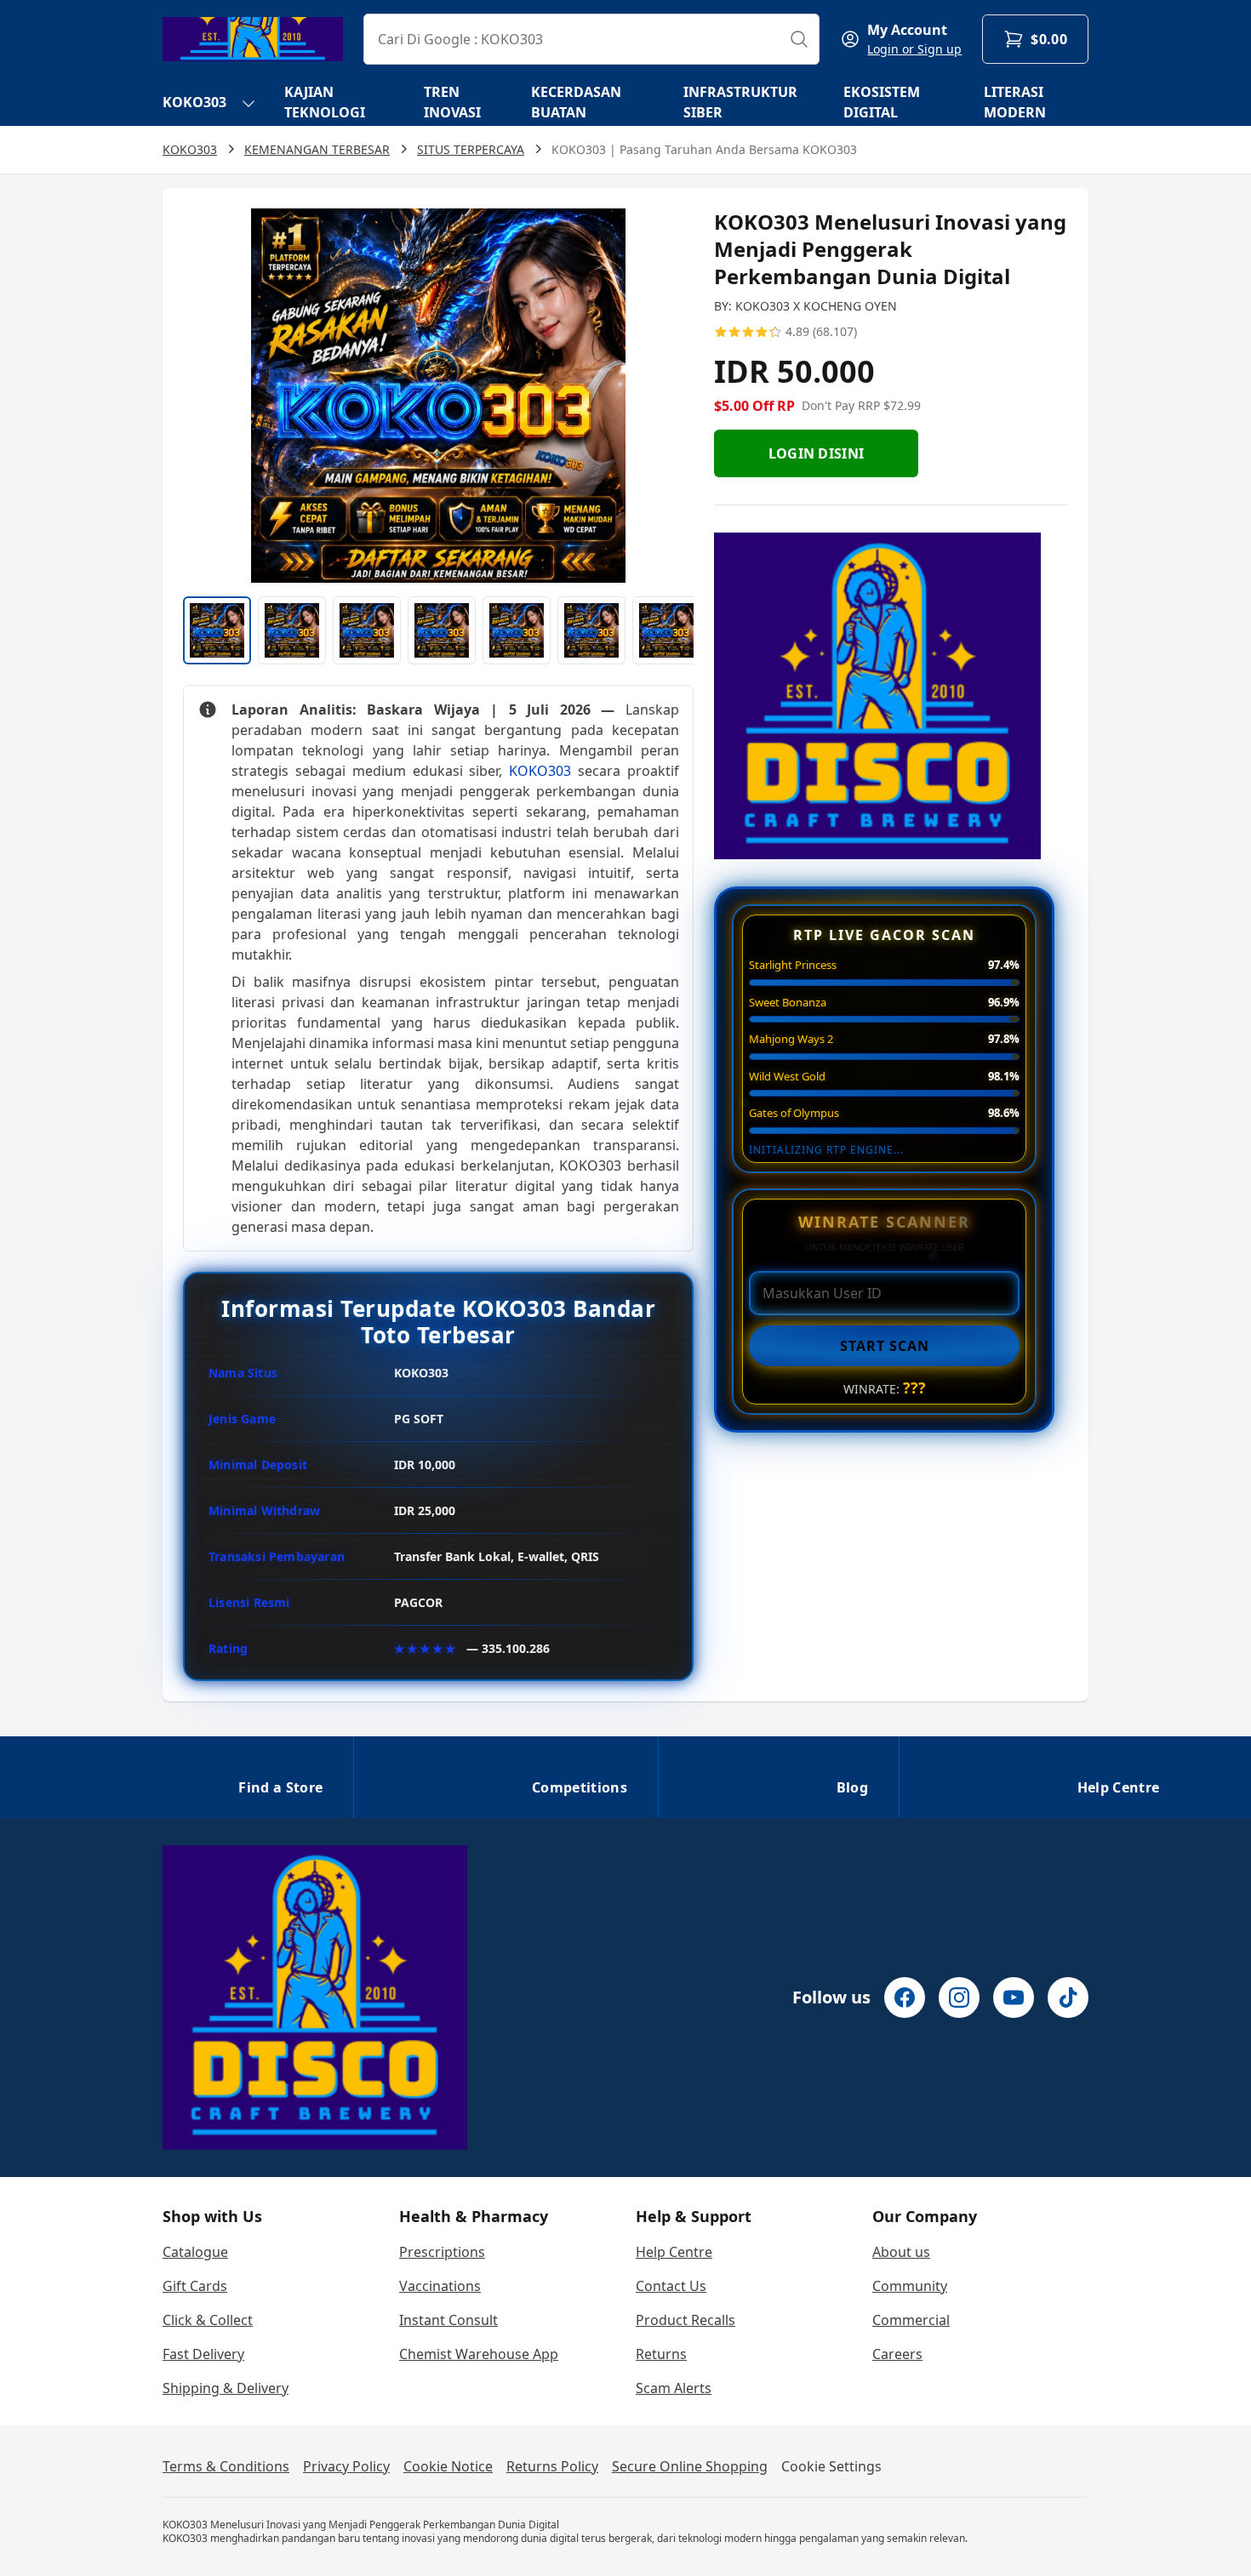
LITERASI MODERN (1015, 102)
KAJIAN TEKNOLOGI (325, 102)
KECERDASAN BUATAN (576, 102)
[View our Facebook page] (905, 1998)
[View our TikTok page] (1068, 1998)
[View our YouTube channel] (1014, 1998)
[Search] (799, 39)
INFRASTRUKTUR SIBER (740, 102)
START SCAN (885, 1346)
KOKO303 (194, 102)
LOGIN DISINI (817, 453)
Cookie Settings (831, 2466)
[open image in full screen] (438, 396)
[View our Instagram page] (959, 1998)
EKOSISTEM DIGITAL (882, 102)
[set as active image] (217, 630)
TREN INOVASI (452, 102)
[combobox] (591, 39)
